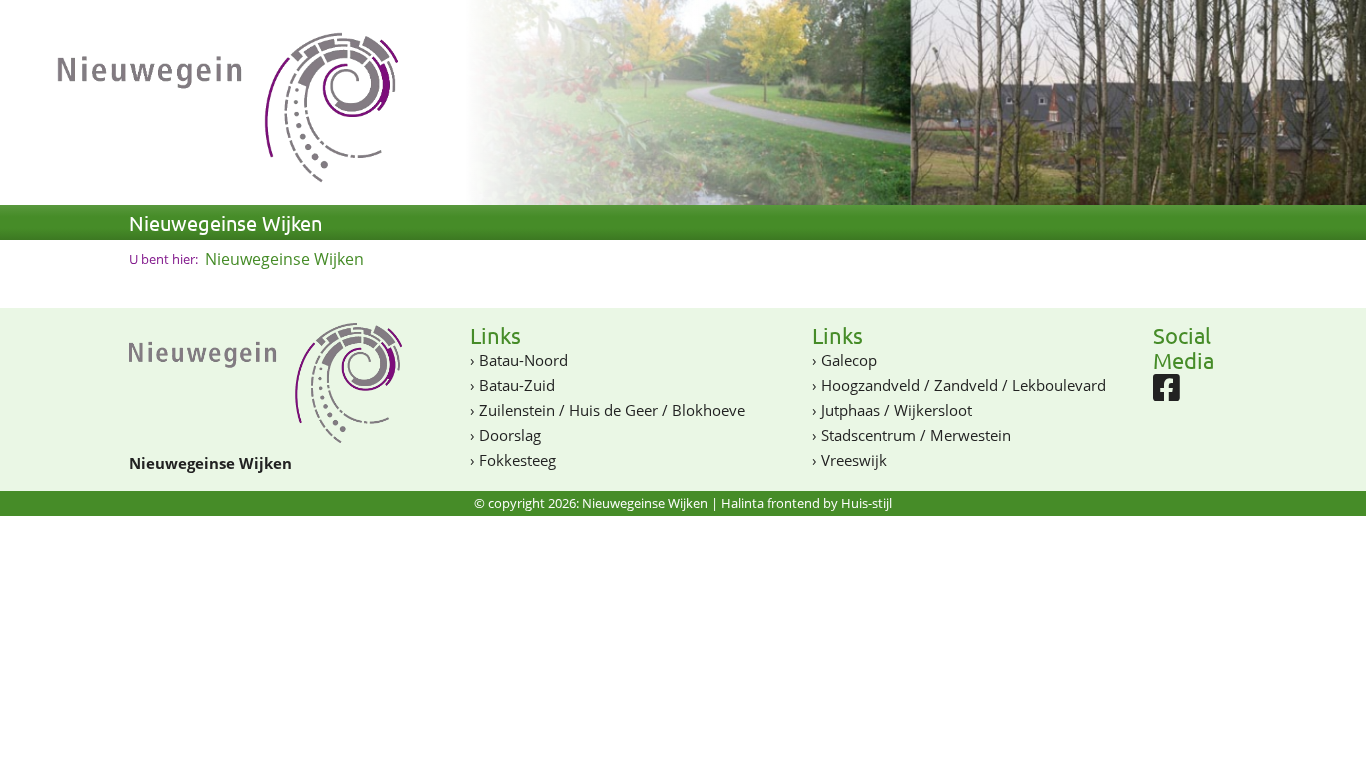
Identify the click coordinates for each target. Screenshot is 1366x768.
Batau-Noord (523, 360)
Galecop (849, 360)
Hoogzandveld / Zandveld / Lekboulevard (963, 385)
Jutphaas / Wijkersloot (896, 410)
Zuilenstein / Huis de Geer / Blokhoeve (612, 410)
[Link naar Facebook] (1166, 393)
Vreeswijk (854, 460)
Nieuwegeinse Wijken (225, 222)
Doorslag (510, 435)
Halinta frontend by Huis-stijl (806, 503)
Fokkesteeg (517, 460)
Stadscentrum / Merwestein (916, 435)
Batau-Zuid (517, 385)
